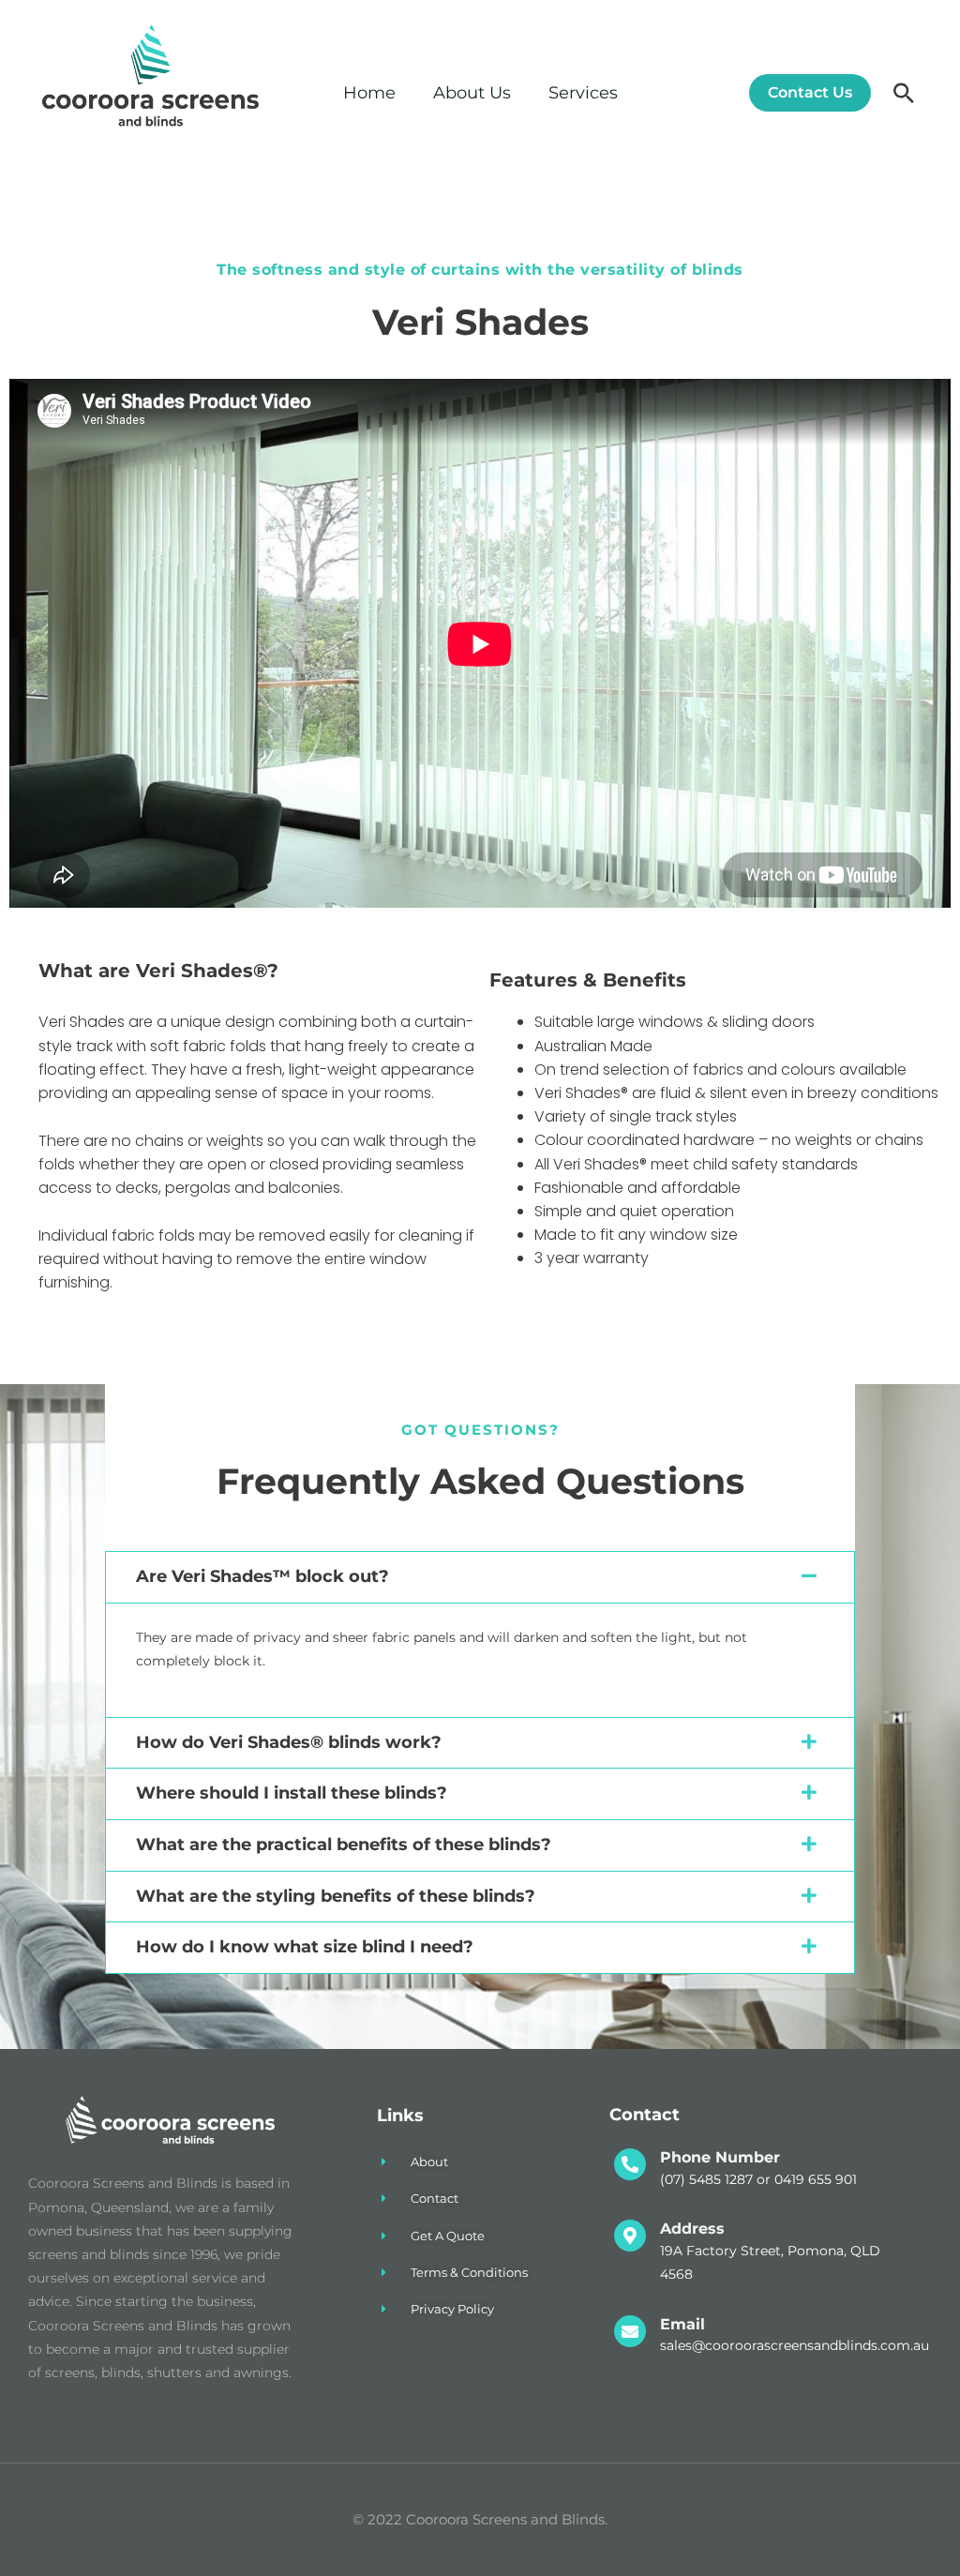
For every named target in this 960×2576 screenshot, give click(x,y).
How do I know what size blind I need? (305, 1947)
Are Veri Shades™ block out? (262, 1576)
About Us (472, 93)
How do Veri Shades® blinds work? (289, 1742)
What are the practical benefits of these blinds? (344, 1845)
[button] (803, 93)
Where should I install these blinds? (292, 1793)
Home (369, 93)
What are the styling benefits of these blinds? (336, 1896)
